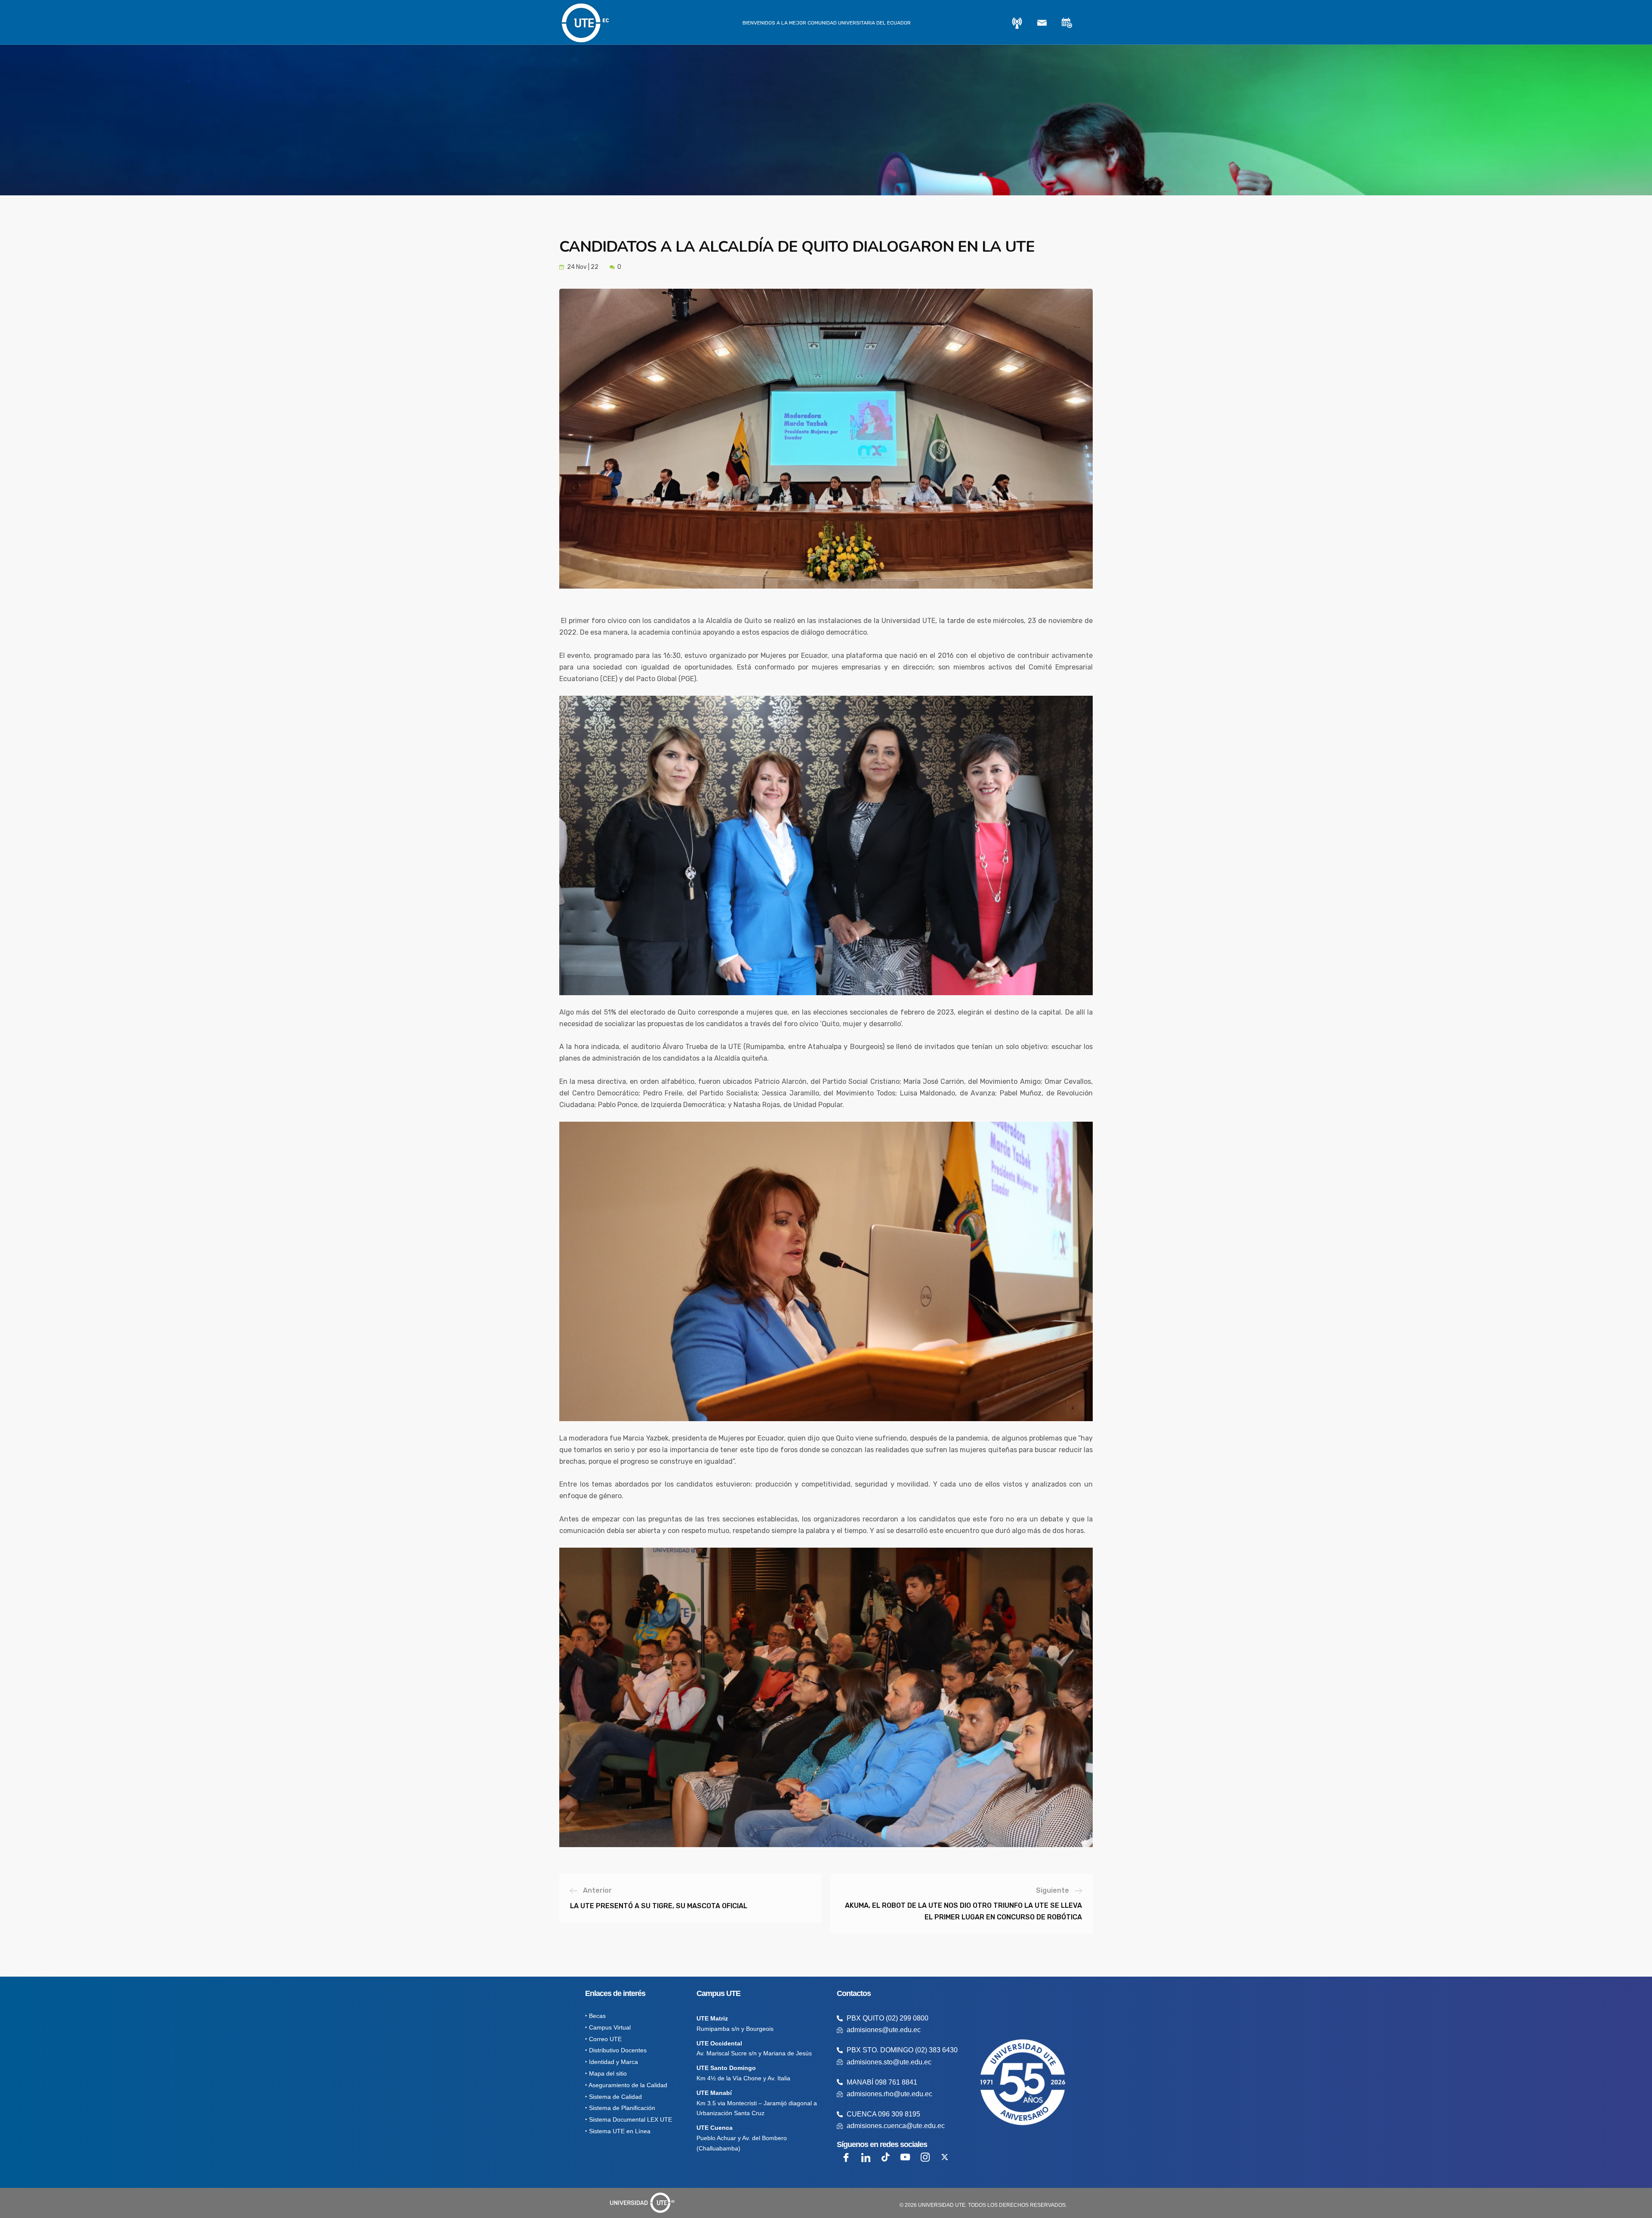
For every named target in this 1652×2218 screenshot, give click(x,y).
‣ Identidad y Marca (612, 2062)
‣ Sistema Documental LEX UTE (629, 2119)
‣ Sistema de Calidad (613, 2097)
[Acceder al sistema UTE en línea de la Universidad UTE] (1017, 23)
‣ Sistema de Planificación (620, 2108)
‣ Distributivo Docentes (616, 2051)
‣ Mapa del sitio (606, 2073)
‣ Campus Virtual (608, 2027)
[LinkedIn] (866, 2157)
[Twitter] (945, 2157)
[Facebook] (846, 2157)
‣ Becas (595, 2016)
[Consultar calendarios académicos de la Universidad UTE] (1067, 23)
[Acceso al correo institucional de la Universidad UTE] (1042, 23)
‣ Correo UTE (603, 2039)
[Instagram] (925, 2157)
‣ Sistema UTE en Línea (618, 2131)
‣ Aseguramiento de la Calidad (626, 2085)
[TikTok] (885, 2157)
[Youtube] (905, 2157)
